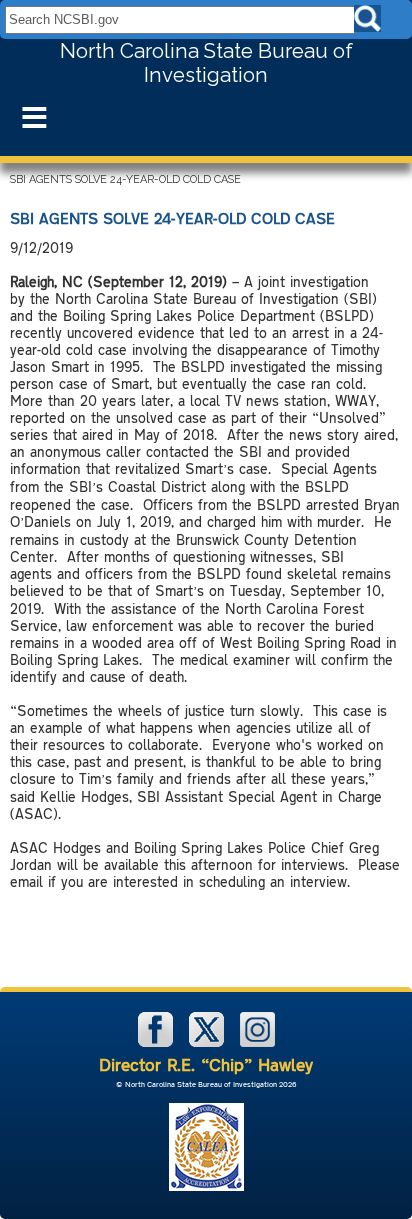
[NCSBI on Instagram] (257, 1042)
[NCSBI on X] (208, 1042)
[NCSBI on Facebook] (157, 1042)
